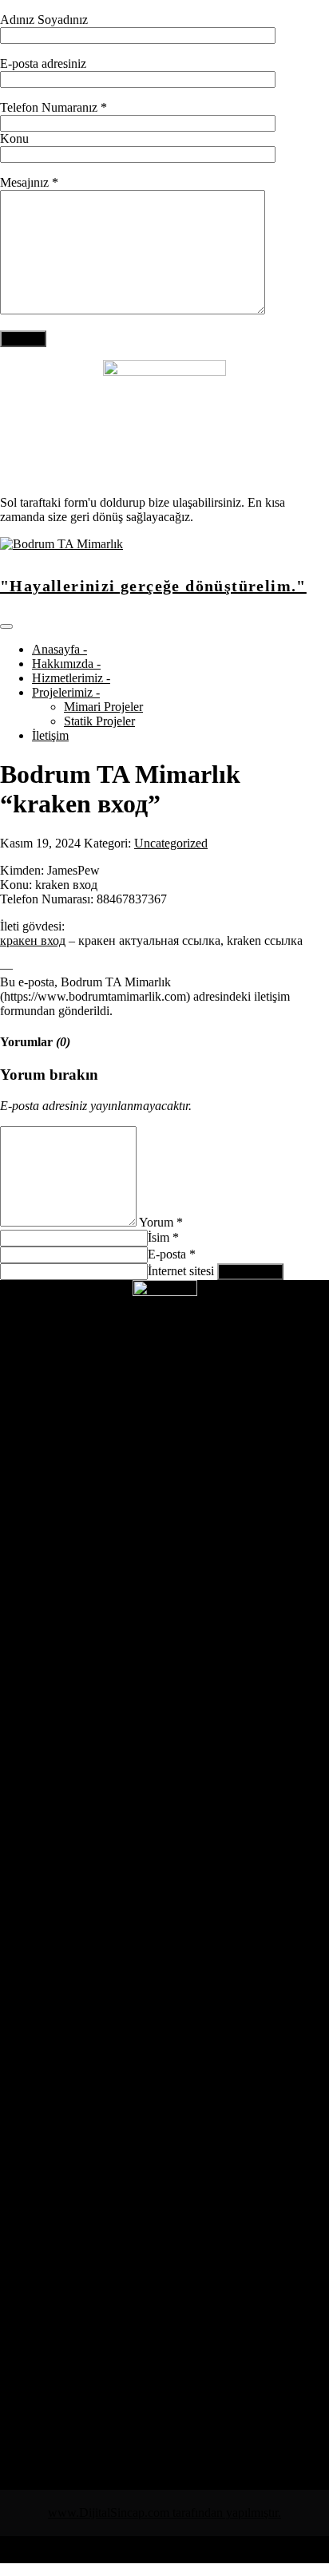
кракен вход (33, 940)
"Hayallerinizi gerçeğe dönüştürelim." (153, 586)
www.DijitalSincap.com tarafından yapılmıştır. (164, 2513)
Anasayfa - (59, 649)
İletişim (50, 735)
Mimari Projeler (103, 707)
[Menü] (6, 626)
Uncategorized (171, 843)
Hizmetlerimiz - (71, 678)
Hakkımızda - (66, 664)
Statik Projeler (99, 721)
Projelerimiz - (66, 692)
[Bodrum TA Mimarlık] (61, 544)
